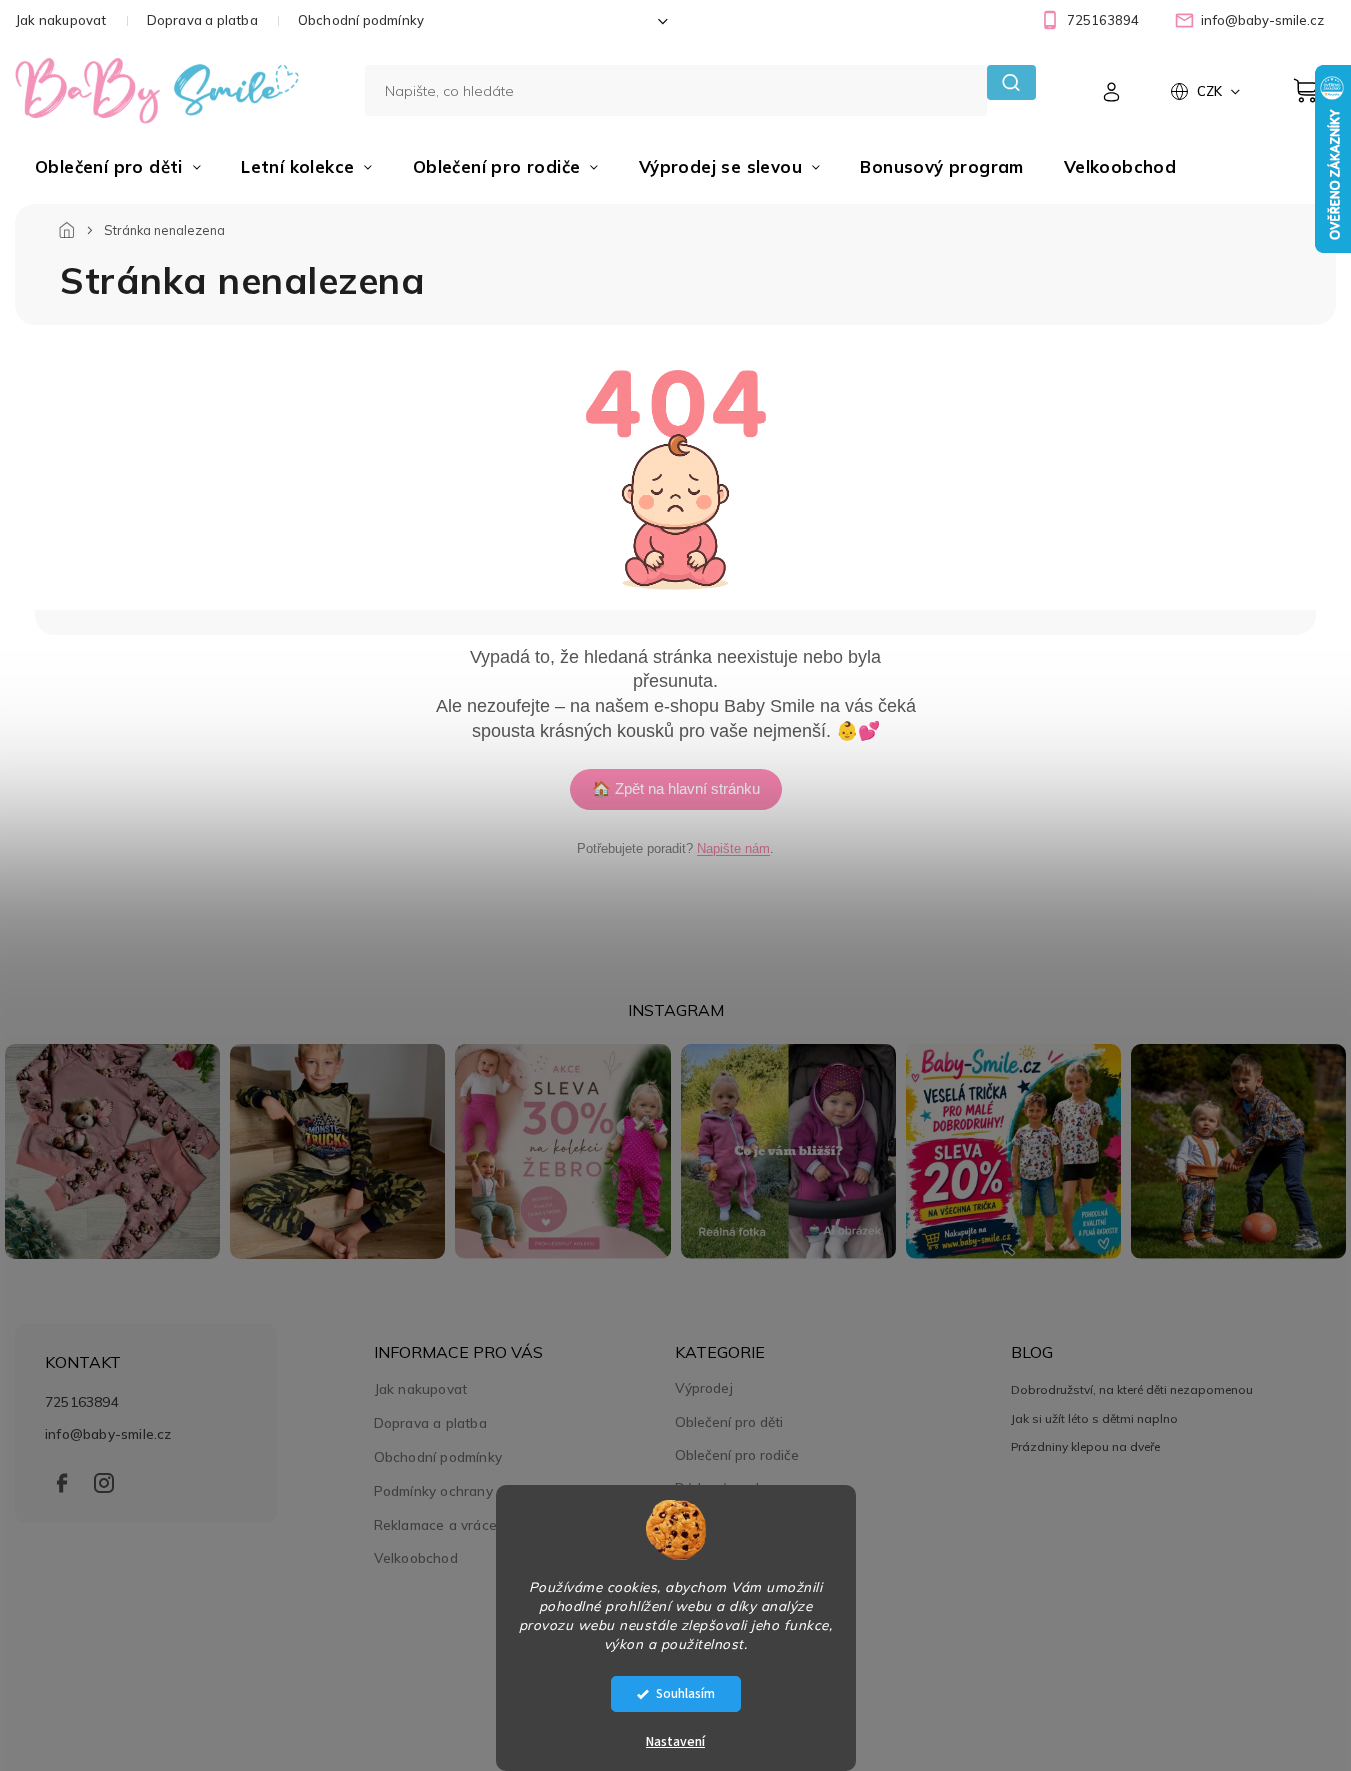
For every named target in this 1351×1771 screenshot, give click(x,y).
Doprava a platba (202, 20)
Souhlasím (685, 1693)
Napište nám (733, 848)
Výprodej (704, 1388)
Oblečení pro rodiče (737, 1455)
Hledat (1011, 82)
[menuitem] (118, 167)
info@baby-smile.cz (108, 1433)
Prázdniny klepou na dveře (1085, 1446)
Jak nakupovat (61, 20)
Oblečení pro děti (729, 1422)
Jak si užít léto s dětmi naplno (1094, 1418)
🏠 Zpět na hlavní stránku (676, 788)
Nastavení (675, 1742)
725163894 (82, 1401)
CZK (1211, 91)
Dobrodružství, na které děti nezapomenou (1132, 1389)
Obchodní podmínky (361, 20)
